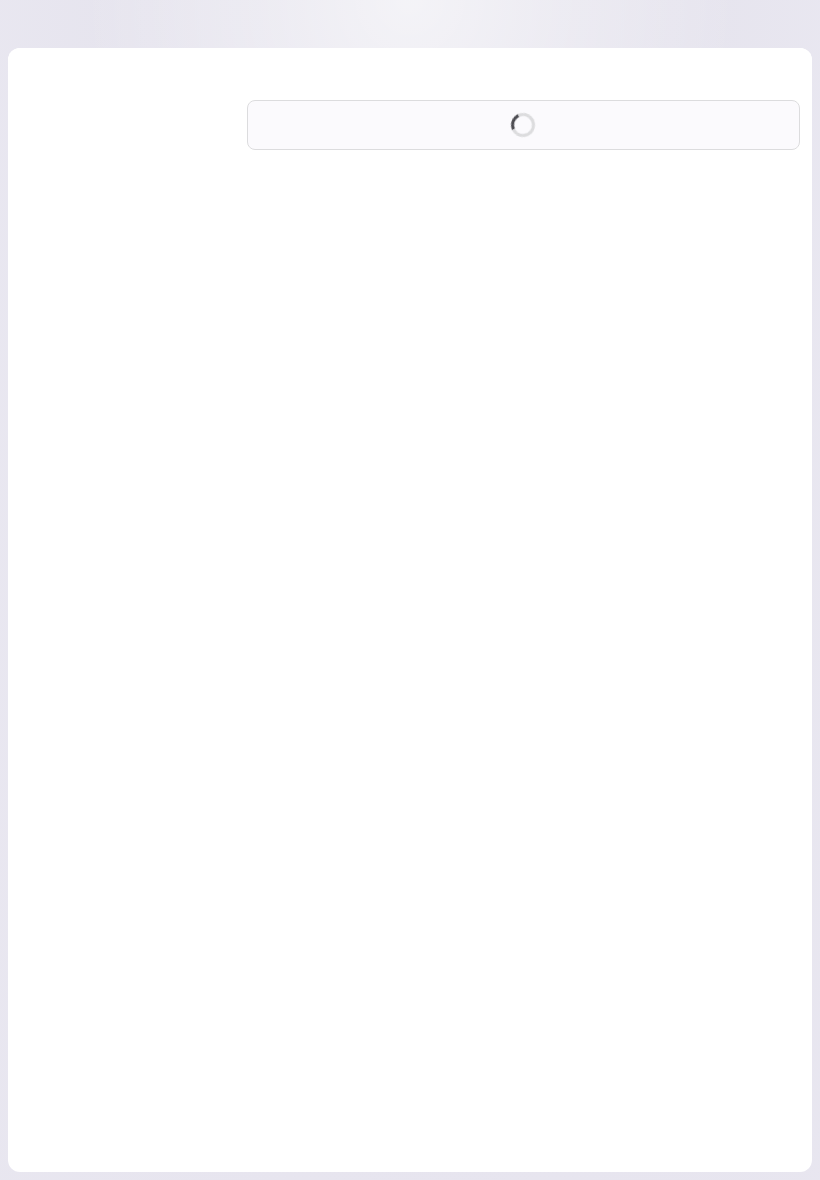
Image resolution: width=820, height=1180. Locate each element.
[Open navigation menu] (57, 24)
